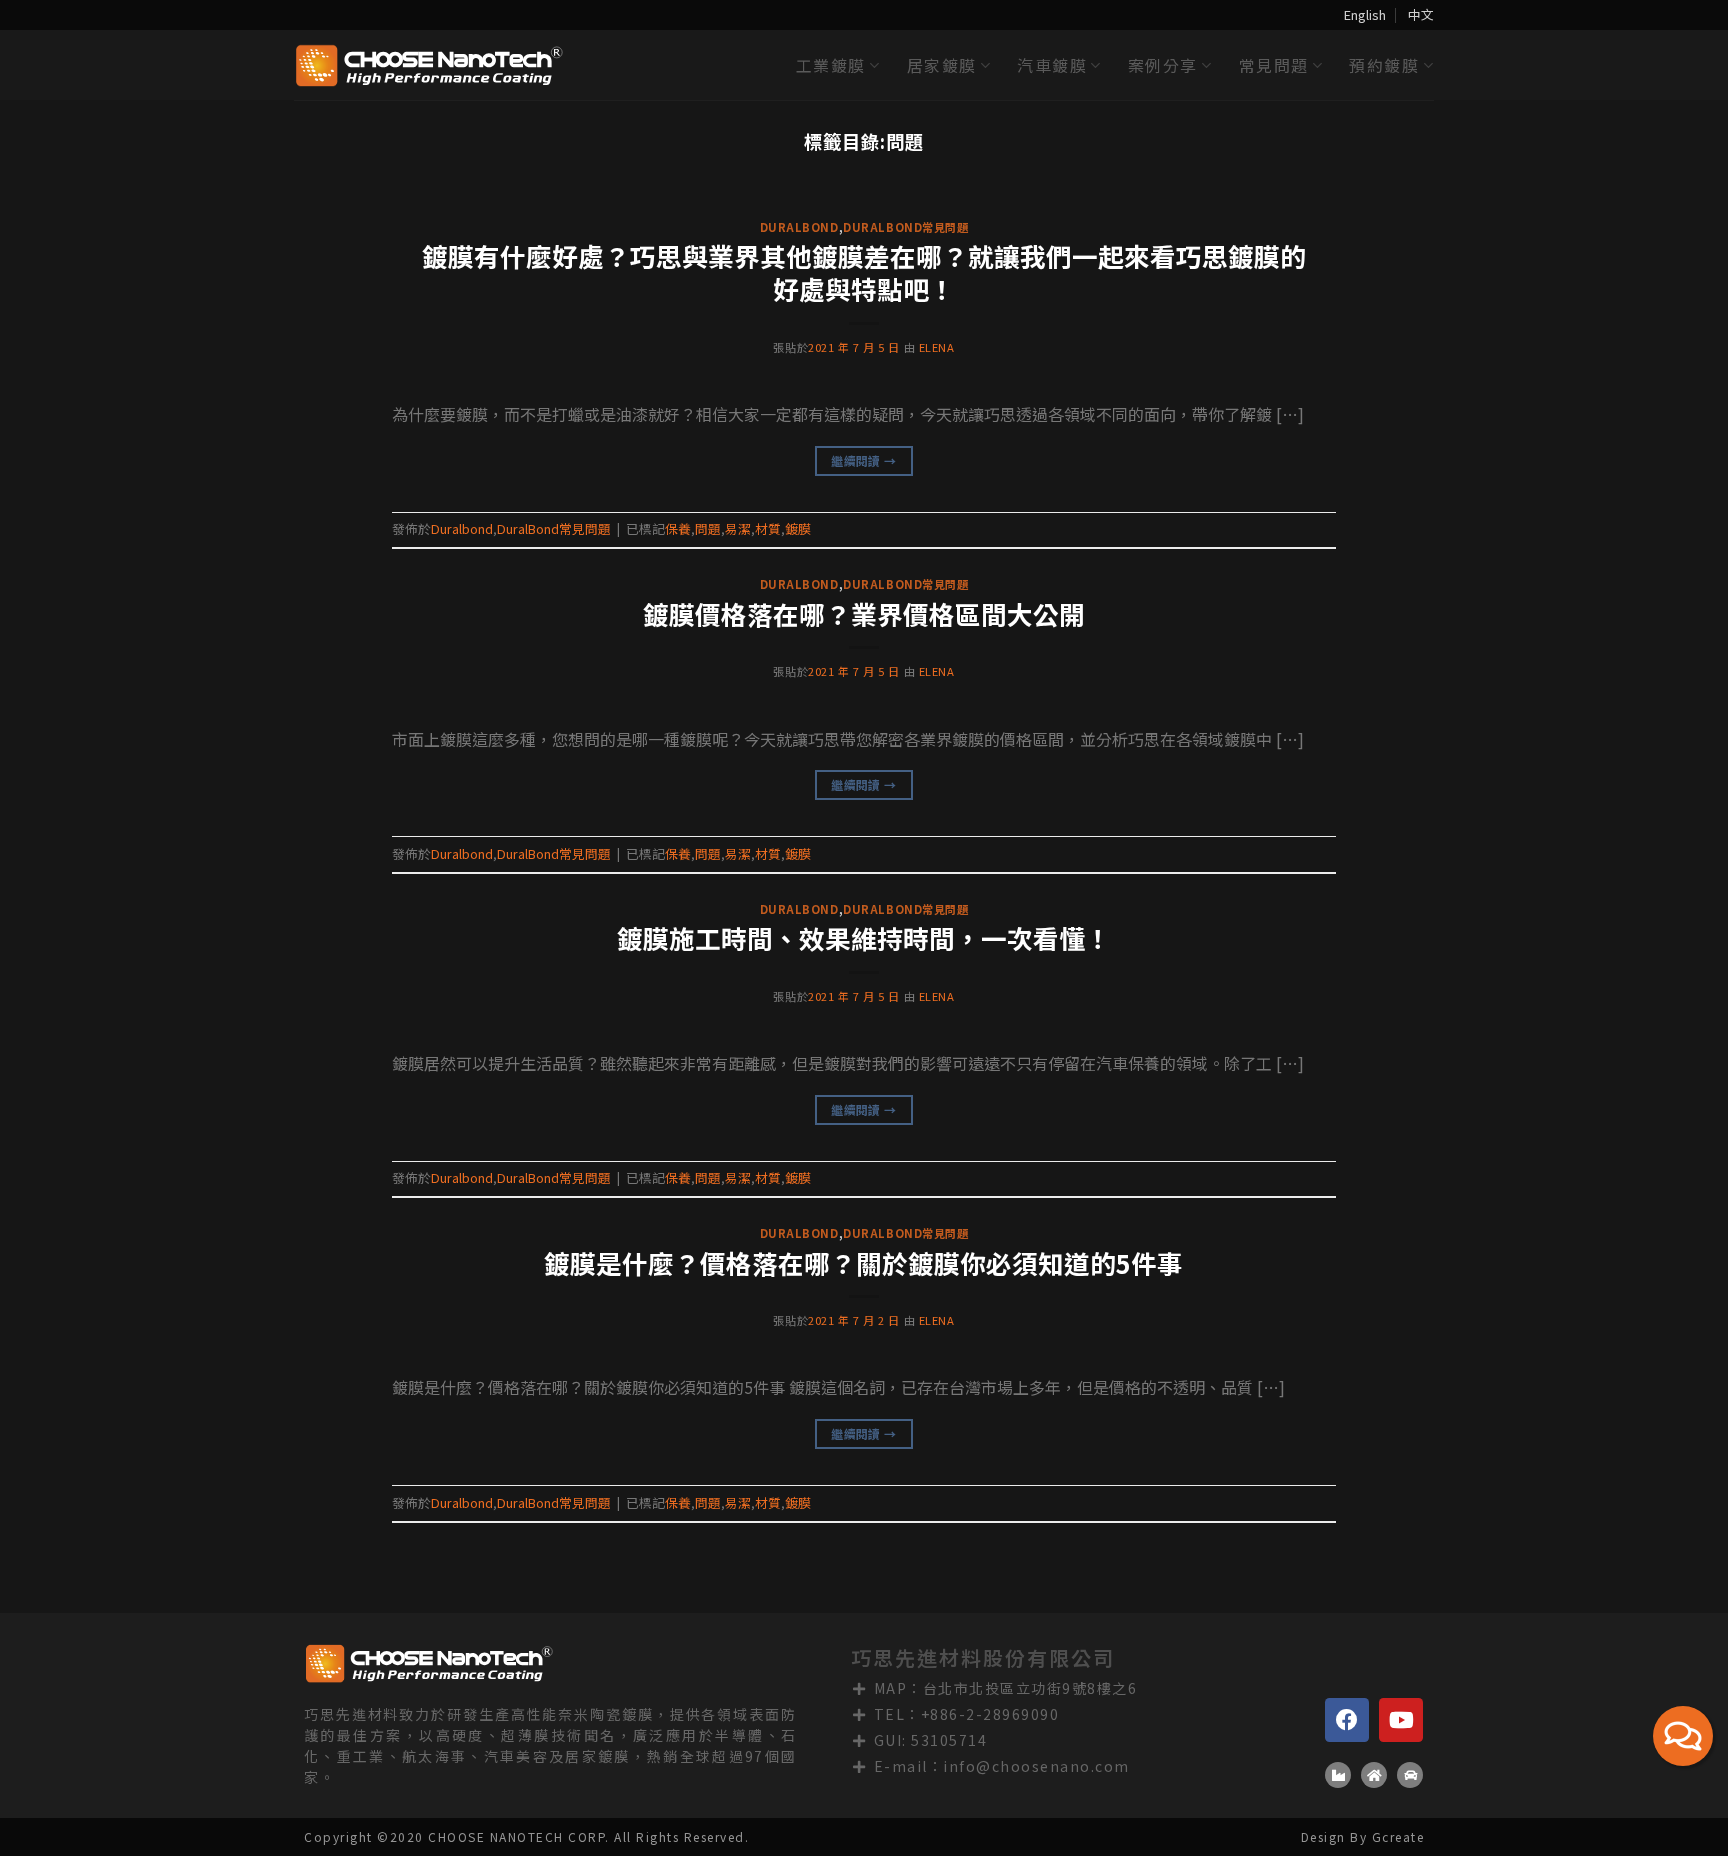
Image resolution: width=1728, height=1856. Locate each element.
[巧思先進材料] (429, 65)
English (1365, 14)
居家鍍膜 (942, 65)
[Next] (1668, 211)
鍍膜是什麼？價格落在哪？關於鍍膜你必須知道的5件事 (863, 1262)
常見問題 (1274, 65)
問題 (708, 528)
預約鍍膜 (1384, 65)
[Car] (1410, 1775)
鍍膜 (798, 528)
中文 (1421, 14)
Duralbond (799, 227)
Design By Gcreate (1363, 1836)
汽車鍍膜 (1052, 65)
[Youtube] (1401, 1720)
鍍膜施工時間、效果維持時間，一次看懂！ (864, 937)
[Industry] (1338, 1775)
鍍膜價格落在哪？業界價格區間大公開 (864, 613)
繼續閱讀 (863, 460)
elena (937, 347)
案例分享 (1163, 65)
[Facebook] (1347, 1720)
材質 (768, 528)
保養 (678, 528)
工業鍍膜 (831, 65)
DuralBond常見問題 (905, 227)
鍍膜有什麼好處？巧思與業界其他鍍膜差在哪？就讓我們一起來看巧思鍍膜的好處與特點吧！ (864, 272)
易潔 (738, 528)
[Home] (1374, 1775)
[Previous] (60, 211)
